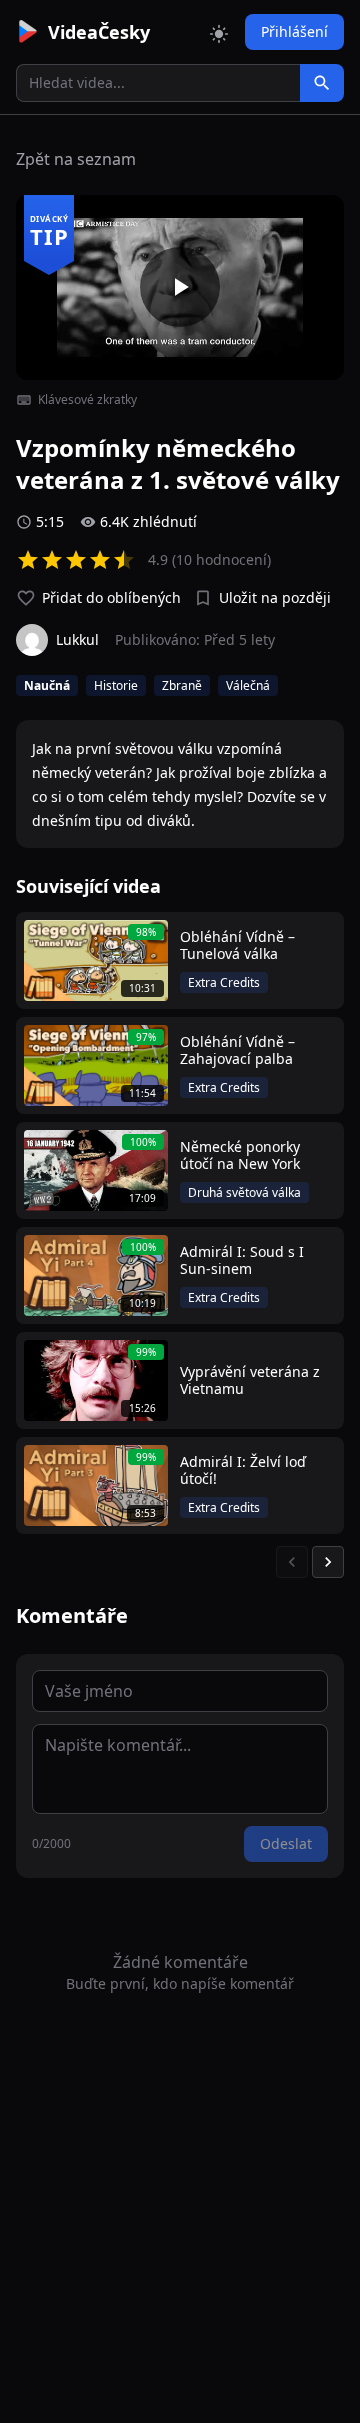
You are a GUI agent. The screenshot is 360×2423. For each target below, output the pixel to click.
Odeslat (286, 1843)
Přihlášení (294, 31)
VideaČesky (99, 32)
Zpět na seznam (76, 159)
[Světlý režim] (219, 32)
